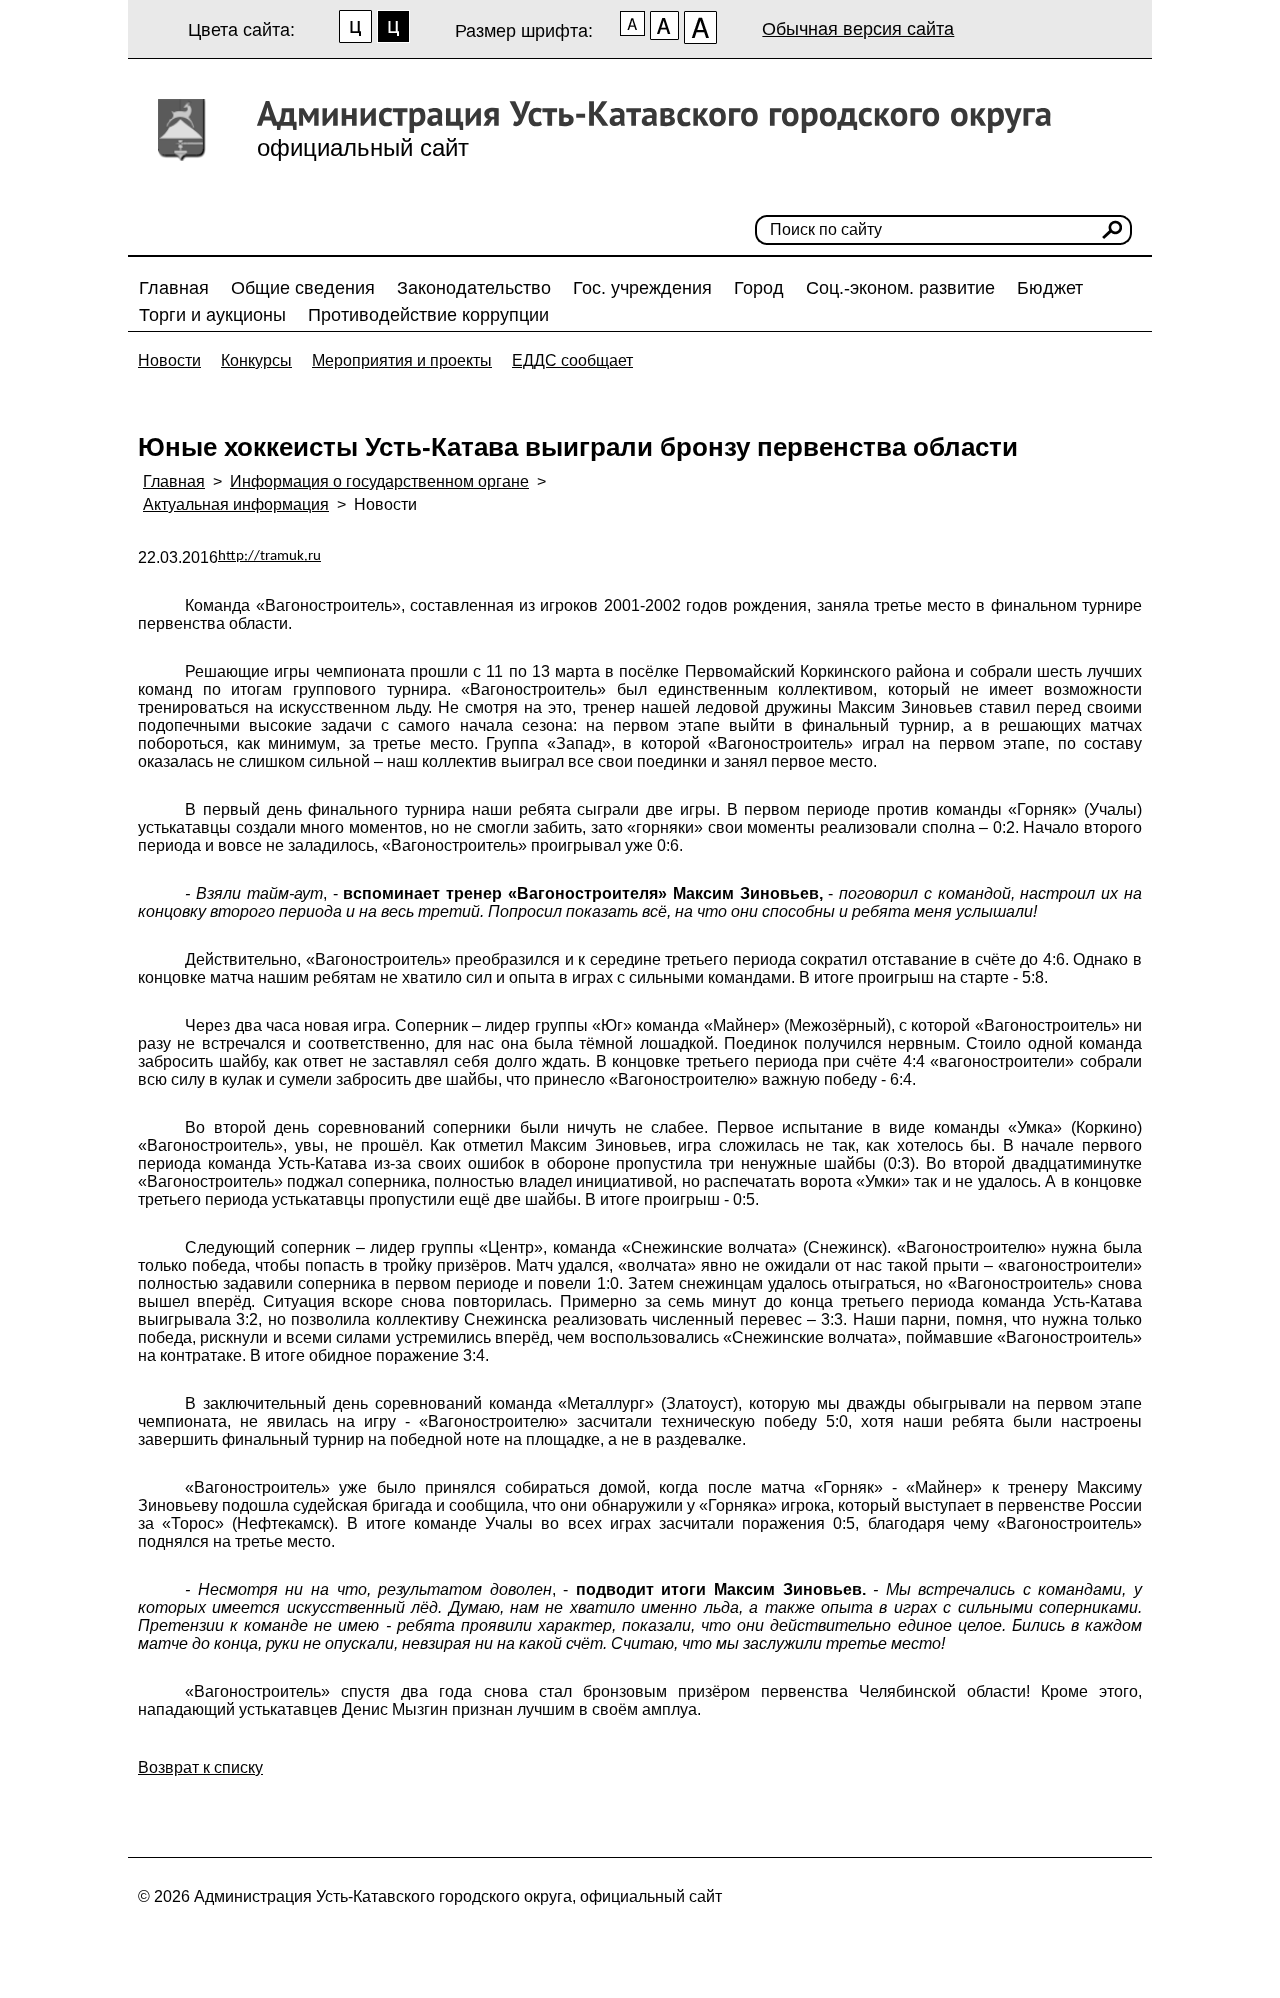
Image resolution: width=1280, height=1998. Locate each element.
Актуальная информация (236, 504)
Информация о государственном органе (379, 481)
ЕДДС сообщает (572, 360)
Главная (174, 288)
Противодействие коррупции (428, 315)
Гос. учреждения (642, 288)
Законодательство (474, 288)
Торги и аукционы (212, 315)
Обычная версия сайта (858, 29)
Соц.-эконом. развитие (900, 288)
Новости (169, 360)
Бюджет (1050, 288)
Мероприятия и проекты (402, 360)
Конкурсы (256, 360)
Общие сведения (303, 288)
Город (759, 288)
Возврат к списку (200, 1767)
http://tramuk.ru (269, 556)
